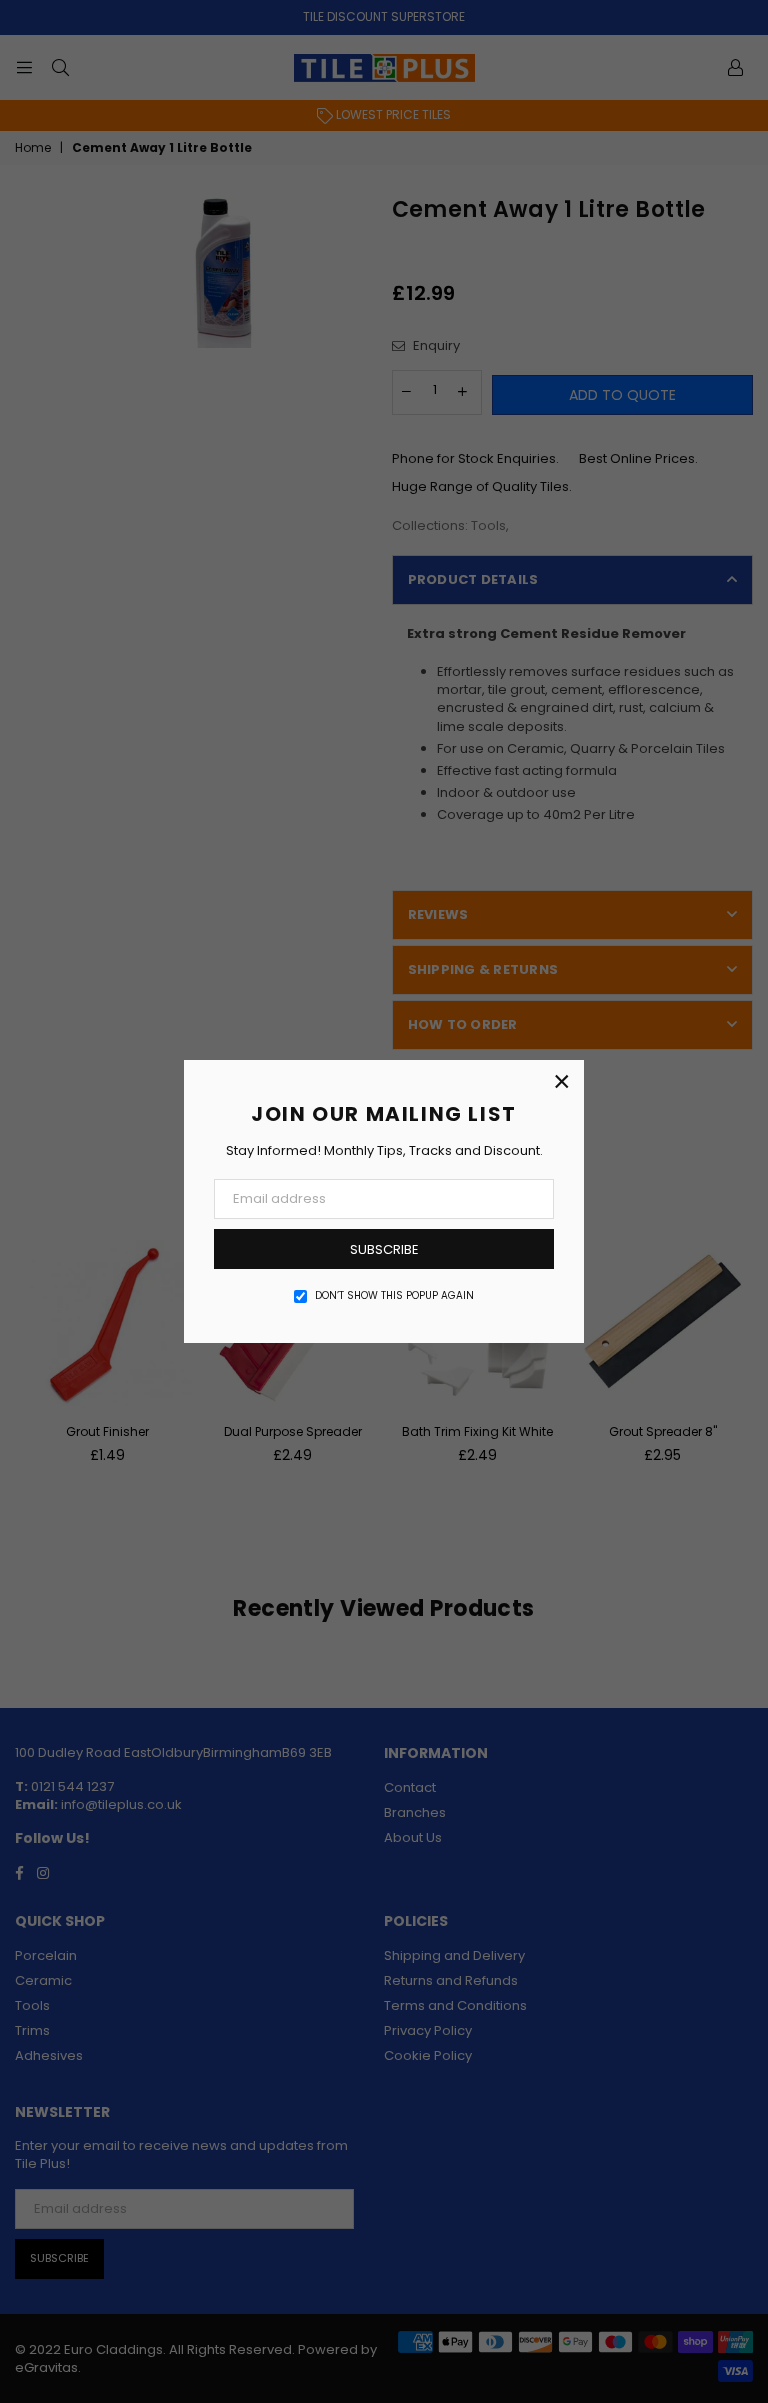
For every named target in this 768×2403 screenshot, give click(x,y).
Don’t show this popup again (394, 1296)
